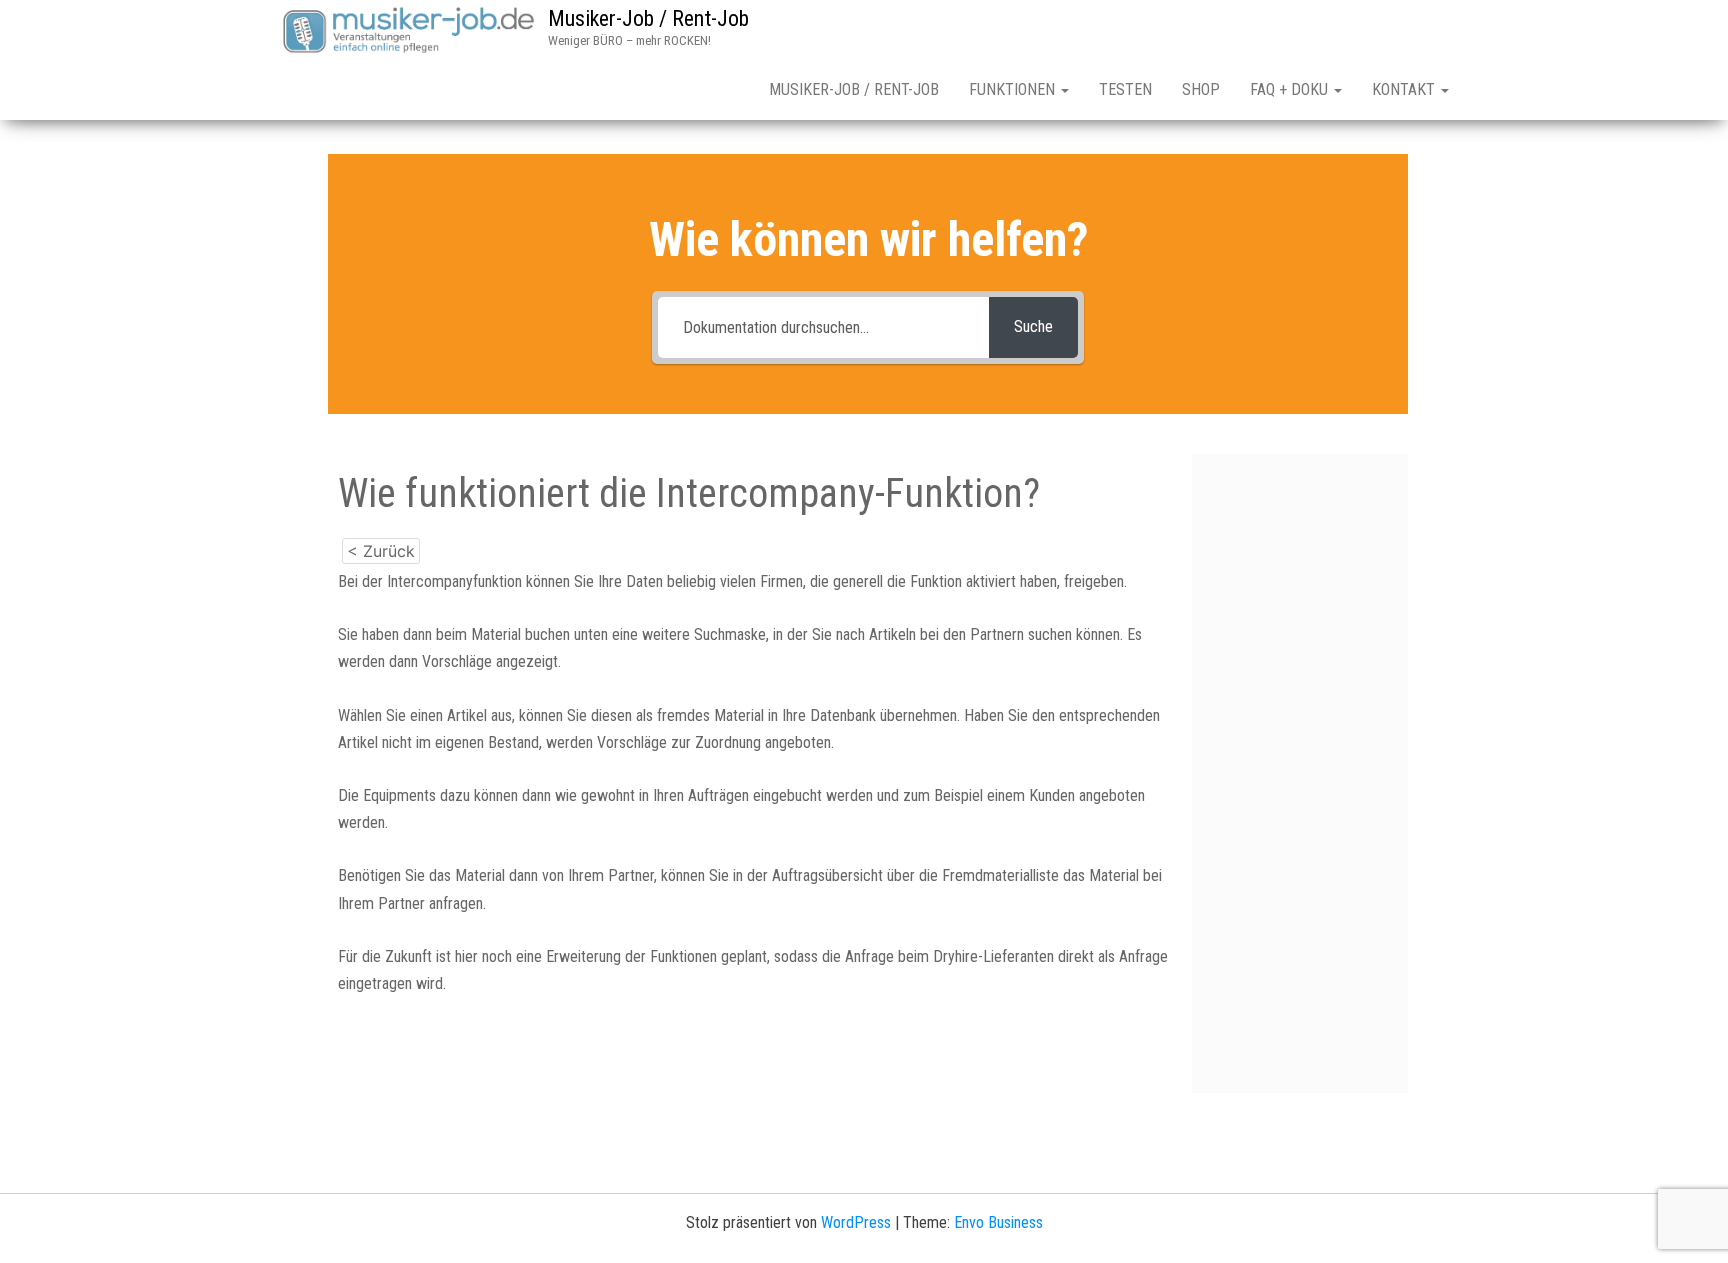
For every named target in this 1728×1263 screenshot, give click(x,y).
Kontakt (1405, 89)
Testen (1125, 89)
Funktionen (1014, 89)
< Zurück (381, 551)
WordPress (856, 1222)
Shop (1201, 89)
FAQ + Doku (1291, 89)
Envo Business (998, 1222)
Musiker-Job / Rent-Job (648, 18)
